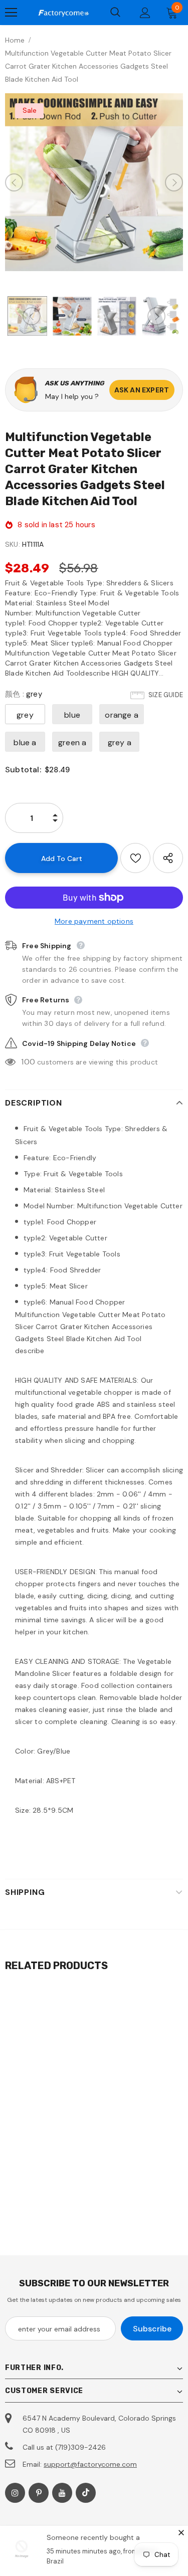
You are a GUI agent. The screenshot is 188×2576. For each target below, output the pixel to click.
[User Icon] (145, 13)
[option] (94, 182)
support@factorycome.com (90, 2464)
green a (72, 742)
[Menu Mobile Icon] (11, 13)
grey (25, 715)
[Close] (181, 2532)
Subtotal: (23, 770)
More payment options (94, 921)
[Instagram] (15, 2493)
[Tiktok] (86, 2493)
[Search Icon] (115, 13)
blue (72, 715)
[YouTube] (62, 2493)
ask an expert (142, 390)
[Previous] (14, 182)
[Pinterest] (39, 2493)
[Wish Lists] (135, 858)
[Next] (174, 182)
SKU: (13, 544)
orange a (122, 715)
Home (15, 40)
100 (28, 1062)
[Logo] (63, 13)
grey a (120, 742)
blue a (25, 742)
